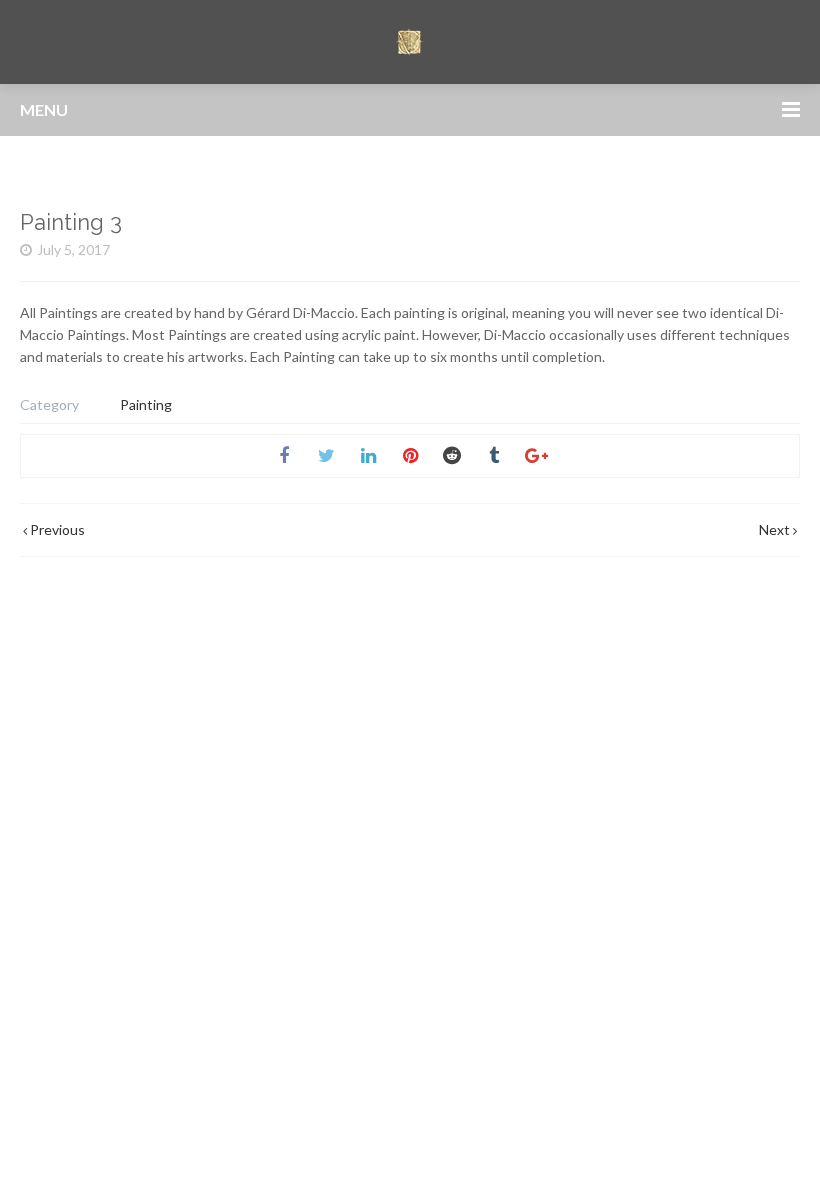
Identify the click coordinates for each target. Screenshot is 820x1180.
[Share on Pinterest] (410, 456)
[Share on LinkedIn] (368, 456)
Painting (146, 404)
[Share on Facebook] (284, 456)
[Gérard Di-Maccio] (410, 42)
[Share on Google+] (536, 456)
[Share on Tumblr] (494, 456)
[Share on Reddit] (452, 456)
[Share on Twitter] (326, 456)
